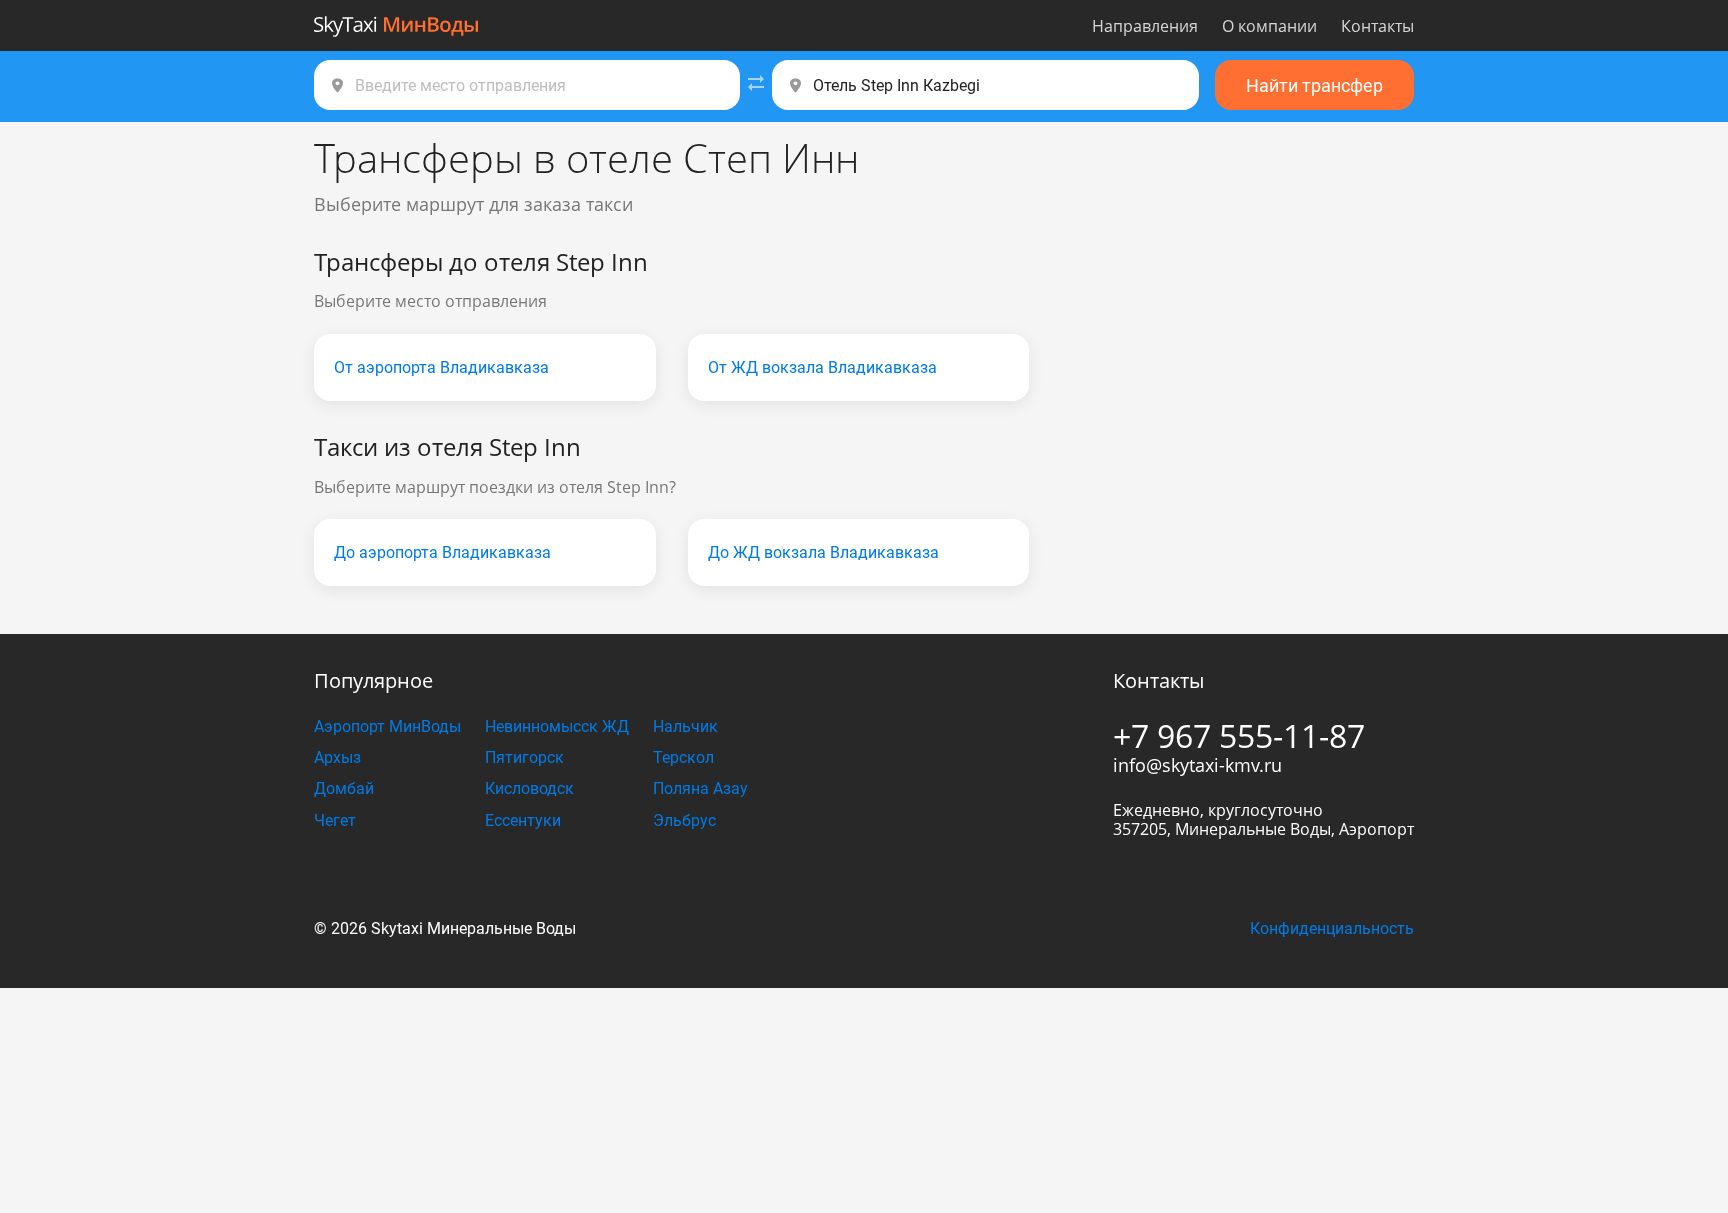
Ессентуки (523, 820)
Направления (1145, 26)
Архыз (337, 757)
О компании (1269, 26)
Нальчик (685, 726)
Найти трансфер (1314, 85)
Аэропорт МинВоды (387, 726)
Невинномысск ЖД (557, 726)
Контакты (1377, 26)
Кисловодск (529, 788)
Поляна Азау (700, 788)
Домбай (344, 788)
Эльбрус (684, 820)
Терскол (683, 757)
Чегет (335, 820)
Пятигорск (524, 757)
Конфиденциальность (1332, 928)
